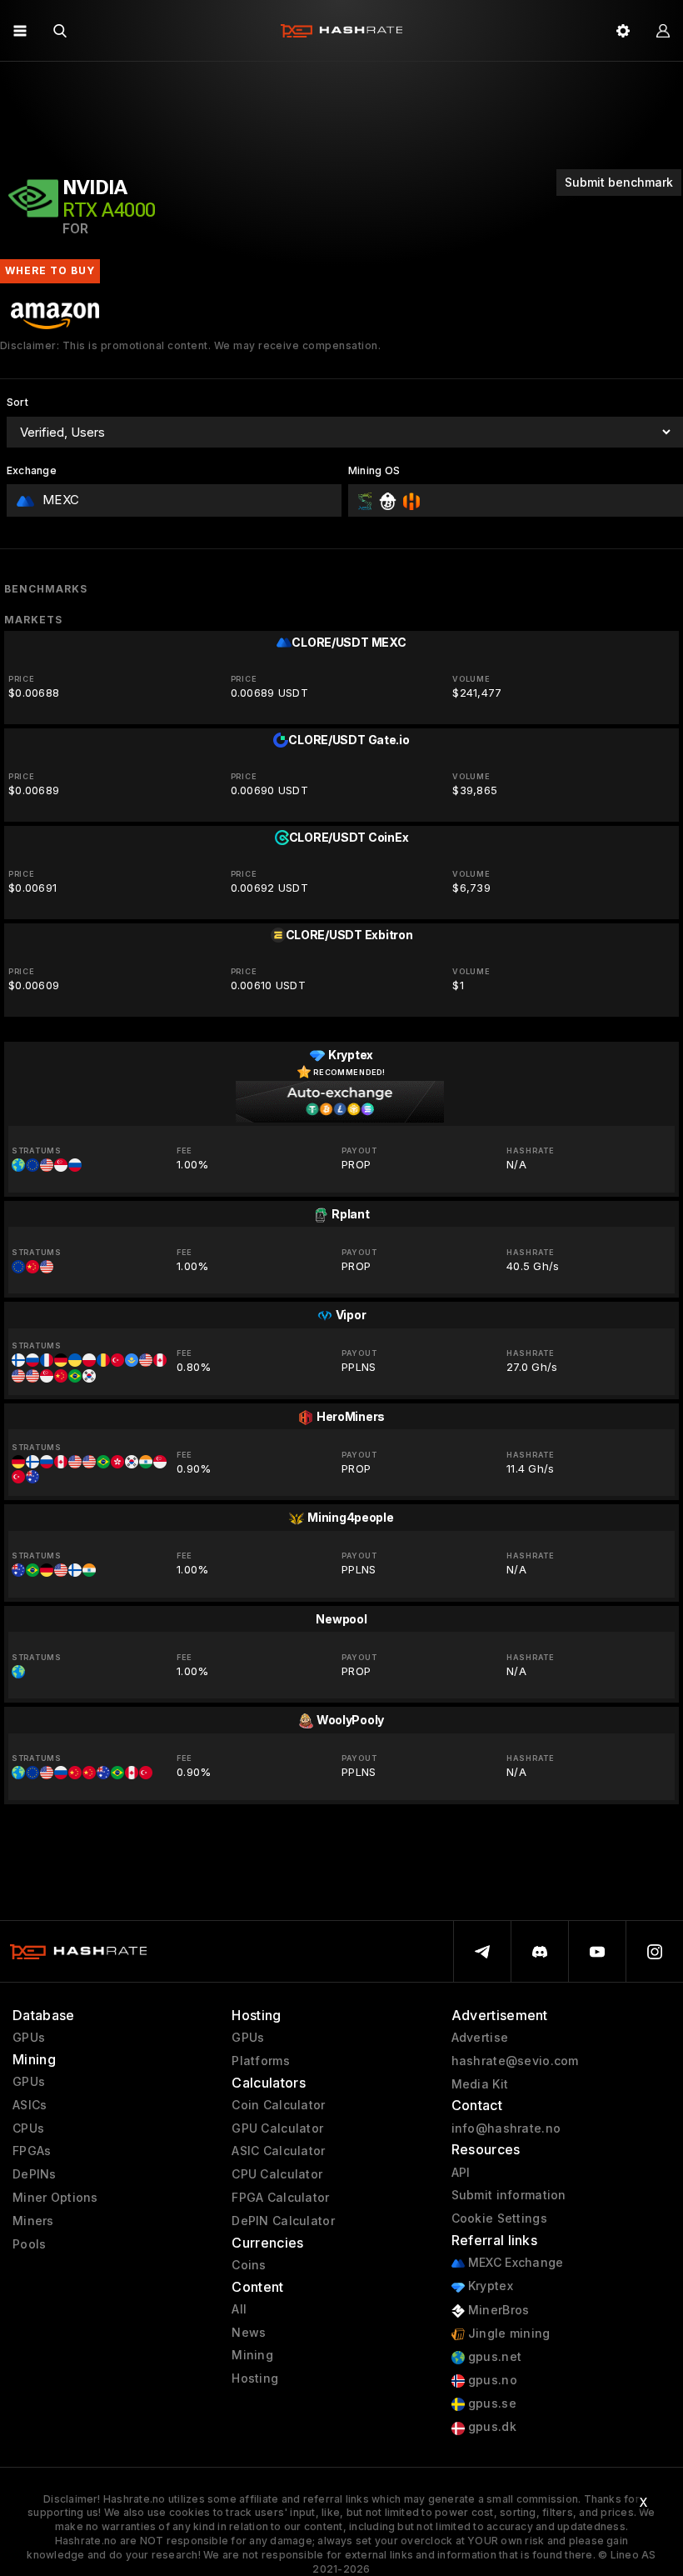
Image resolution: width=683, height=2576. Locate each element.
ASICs (30, 2105)
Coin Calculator (278, 2105)
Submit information (509, 2195)
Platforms (261, 2061)
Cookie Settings (499, 2218)
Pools (29, 2244)
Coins (249, 2265)
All (239, 2309)
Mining (252, 2355)
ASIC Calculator (278, 2151)
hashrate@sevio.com (515, 2061)
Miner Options (55, 2198)
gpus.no (491, 2380)
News (249, 2333)
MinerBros (497, 2310)
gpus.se (491, 2403)
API (461, 2173)
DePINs (35, 2174)
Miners (33, 2221)
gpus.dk (491, 2427)
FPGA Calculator (280, 2198)
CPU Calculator (277, 2174)
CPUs (28, 2128)
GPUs (29, 2038)
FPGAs (32, 2151)
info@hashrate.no (506, 2128)
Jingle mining (508, 2333)
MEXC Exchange (514, 2263)
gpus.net (494, 2357)
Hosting (255, 2378)
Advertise (480, 2038)
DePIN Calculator (283, 2221)
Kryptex (489, 2286)
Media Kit (480, 2084)
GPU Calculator (277, 2128)
